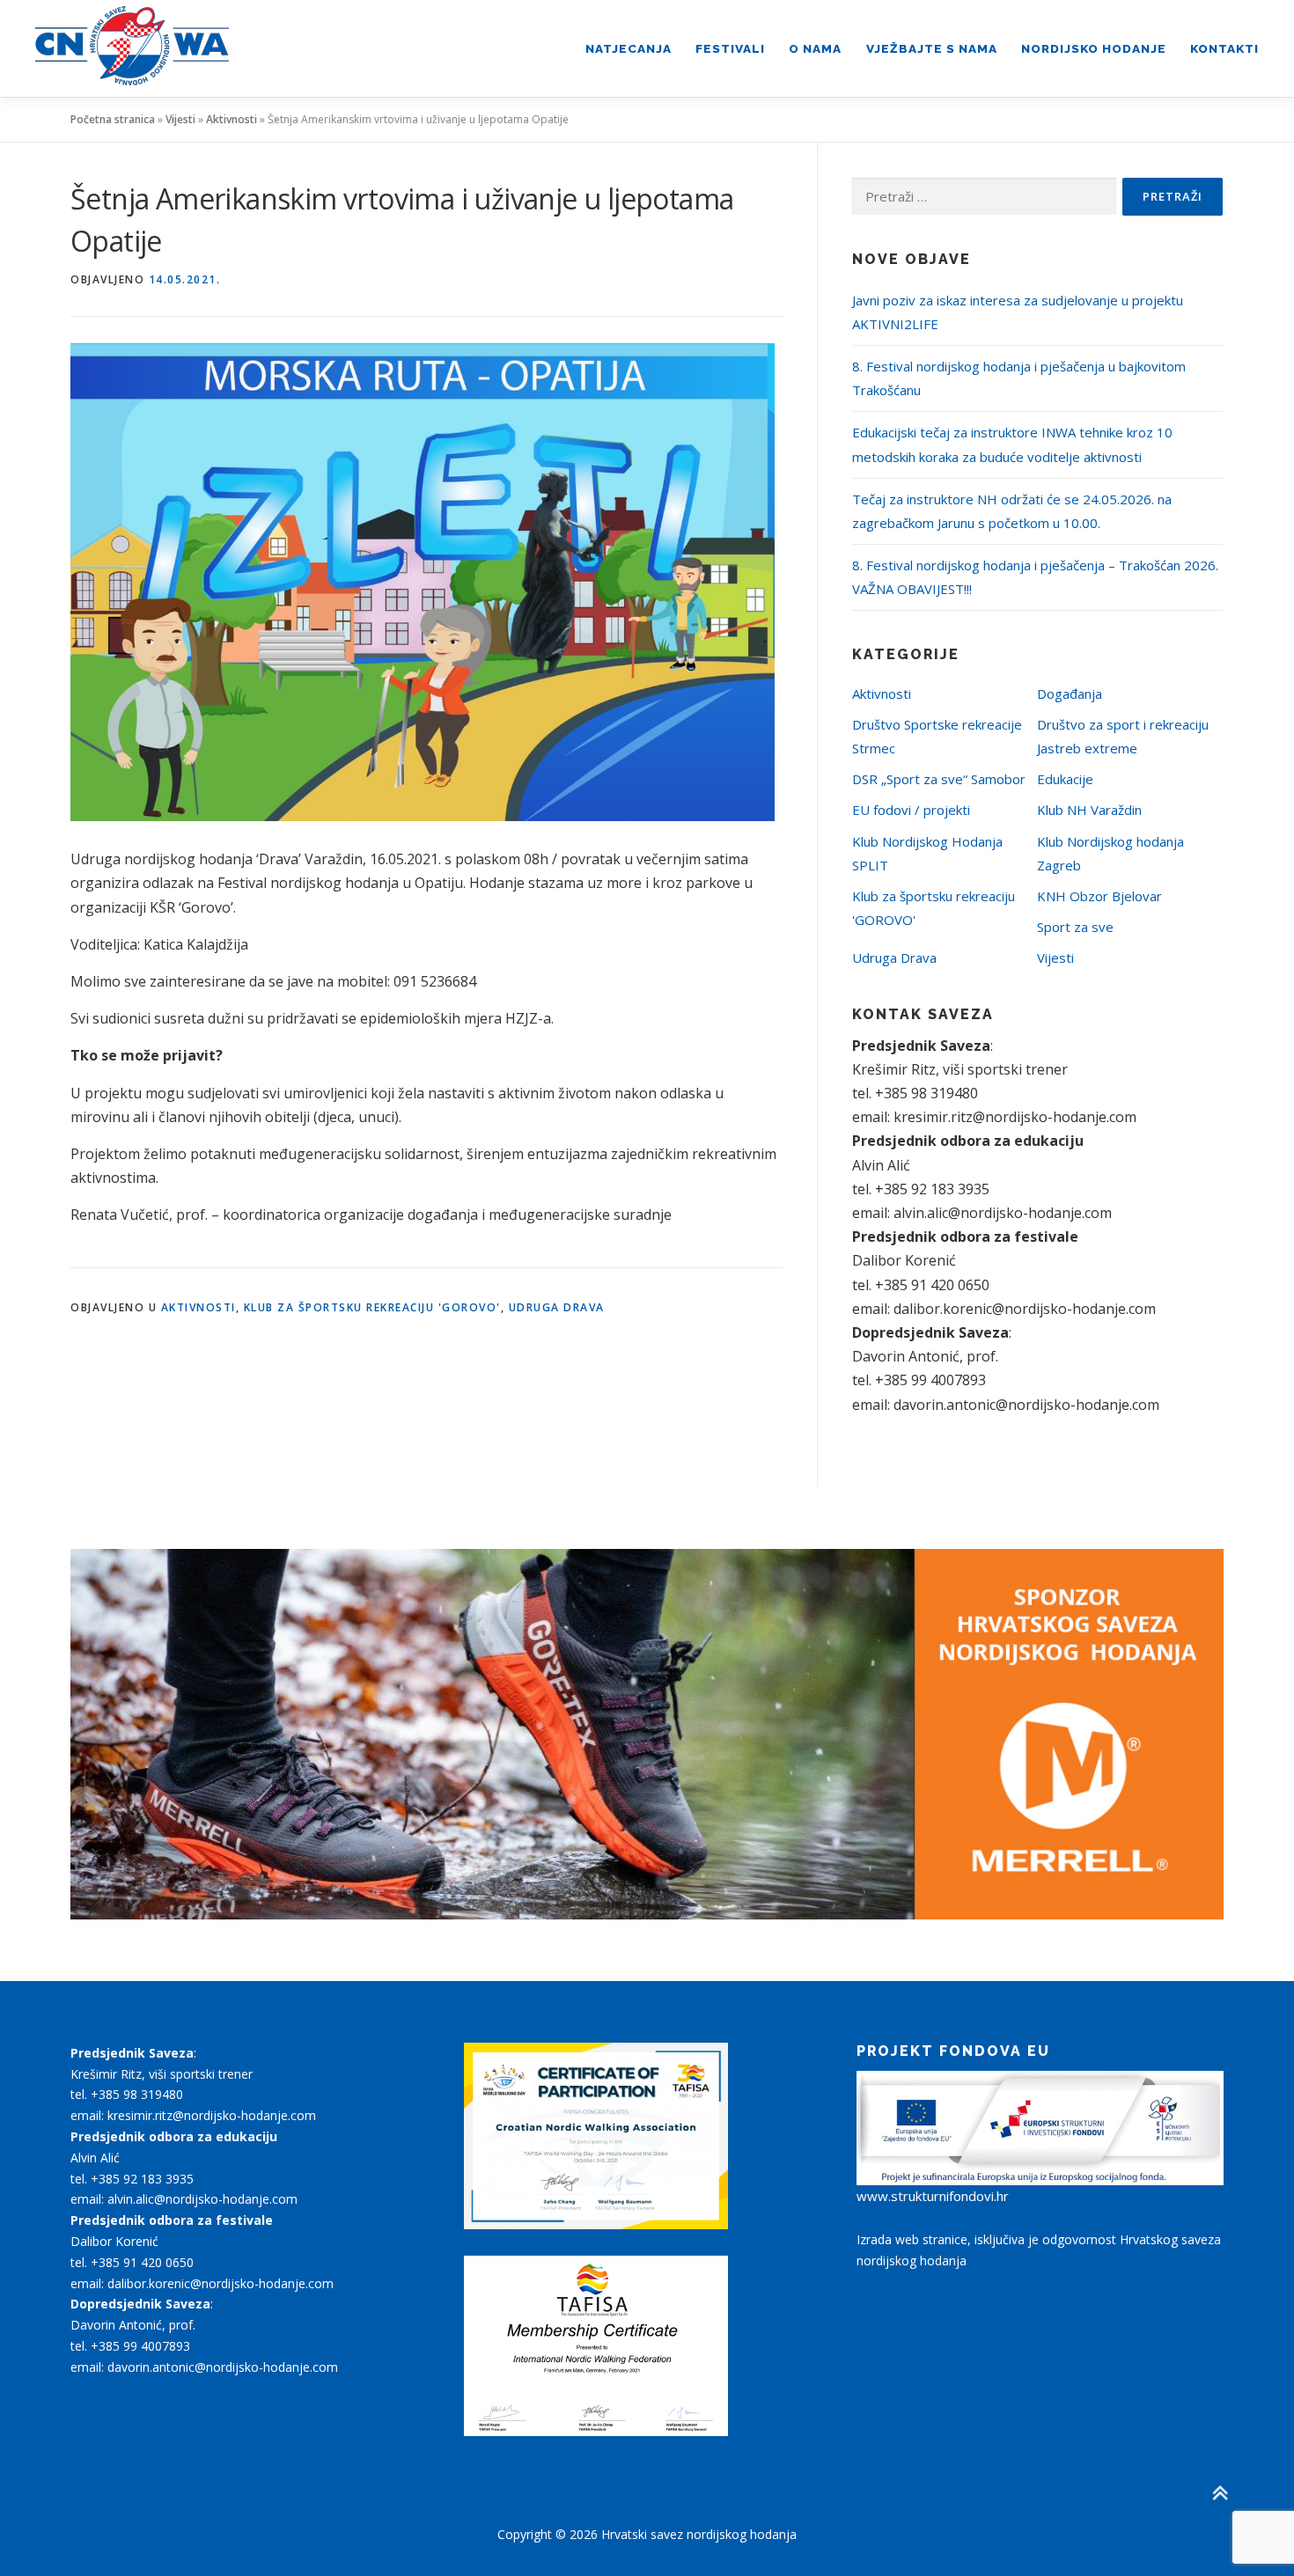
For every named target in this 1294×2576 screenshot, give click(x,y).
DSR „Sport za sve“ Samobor (939, 779)
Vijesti (180, 119)
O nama (815, 48)
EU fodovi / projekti (911, 810)
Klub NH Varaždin (1089, 810)
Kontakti (1224, 48)
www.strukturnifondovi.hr (933, 2196)
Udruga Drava (557, 1307)
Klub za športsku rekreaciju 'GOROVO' (372, 1307)
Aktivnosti (232, 119)
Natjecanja (629, 48)
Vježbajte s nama (932, 48)
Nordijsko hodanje (1094, 48)
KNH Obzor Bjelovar (1099, 896)
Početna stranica (113, 119)
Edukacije (1065, 779)
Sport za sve (1075, 927)
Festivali (730, 48)
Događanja (1070, 694)
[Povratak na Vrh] (1220, 2493)
